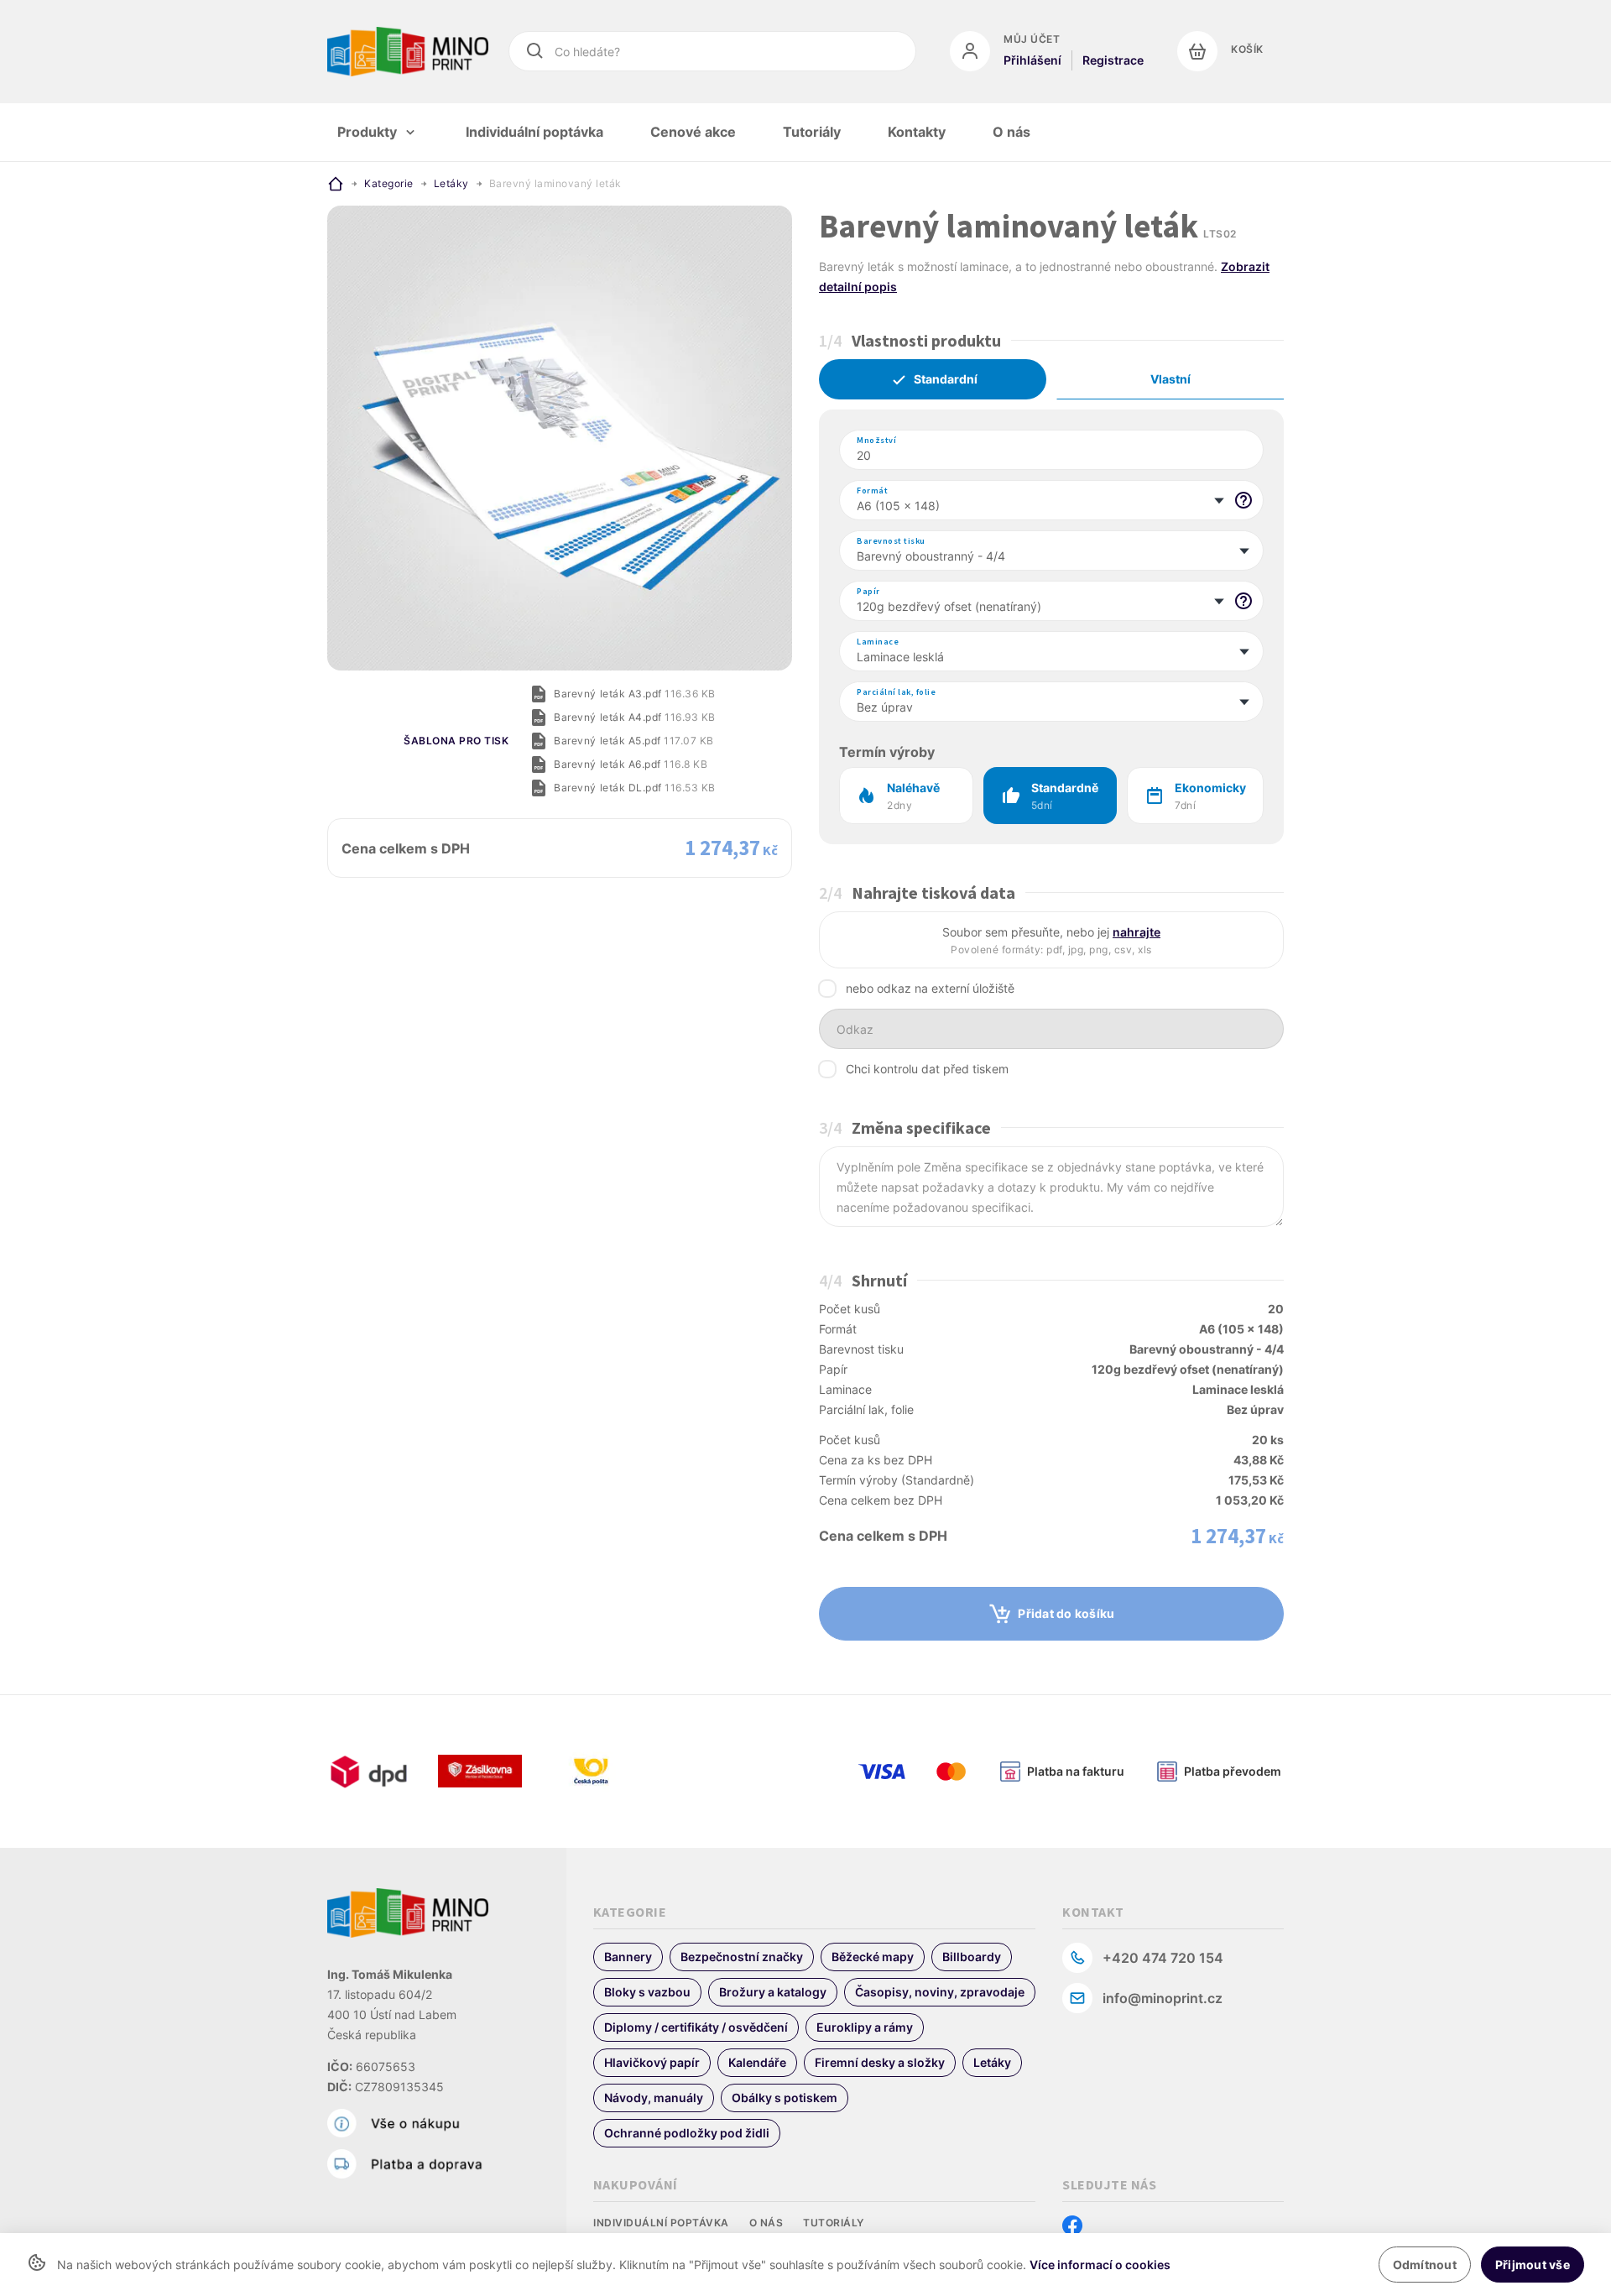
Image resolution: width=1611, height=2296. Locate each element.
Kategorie (389, 183)
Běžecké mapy (873, 1957)
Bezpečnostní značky (742, 1957)
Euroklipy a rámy (865, 2027)
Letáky (451, 183)
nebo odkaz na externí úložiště (930, 988)
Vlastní (1170, 379)
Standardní (946, 379)
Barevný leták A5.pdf (633, 741)
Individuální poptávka (661, 2223)
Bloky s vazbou (647, 1992)
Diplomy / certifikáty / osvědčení (696, 2027)
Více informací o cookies (1100, 2265)
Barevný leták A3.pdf (634, 694)
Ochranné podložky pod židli (687, 2133)
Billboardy (972, 1957)
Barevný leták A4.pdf (634, 717)
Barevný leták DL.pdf (634, 788)
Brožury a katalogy (773, 1992)
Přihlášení (1032, 60)
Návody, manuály (654, 2098)
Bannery (628, 1957)
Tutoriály (834, 2223)
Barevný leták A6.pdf (631, 764)
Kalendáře (757, 2062)
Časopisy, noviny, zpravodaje (940, 1992)
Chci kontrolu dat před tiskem (927, 1069)
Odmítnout (1425, 2265)
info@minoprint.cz (1163, 1998)
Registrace (1113, 60)
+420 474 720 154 (1163, 1958)
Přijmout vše (1533, 2265)
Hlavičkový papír (652, 2062)
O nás (766, 2223)
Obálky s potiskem (785, 2098)
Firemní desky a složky (880, 2062)
